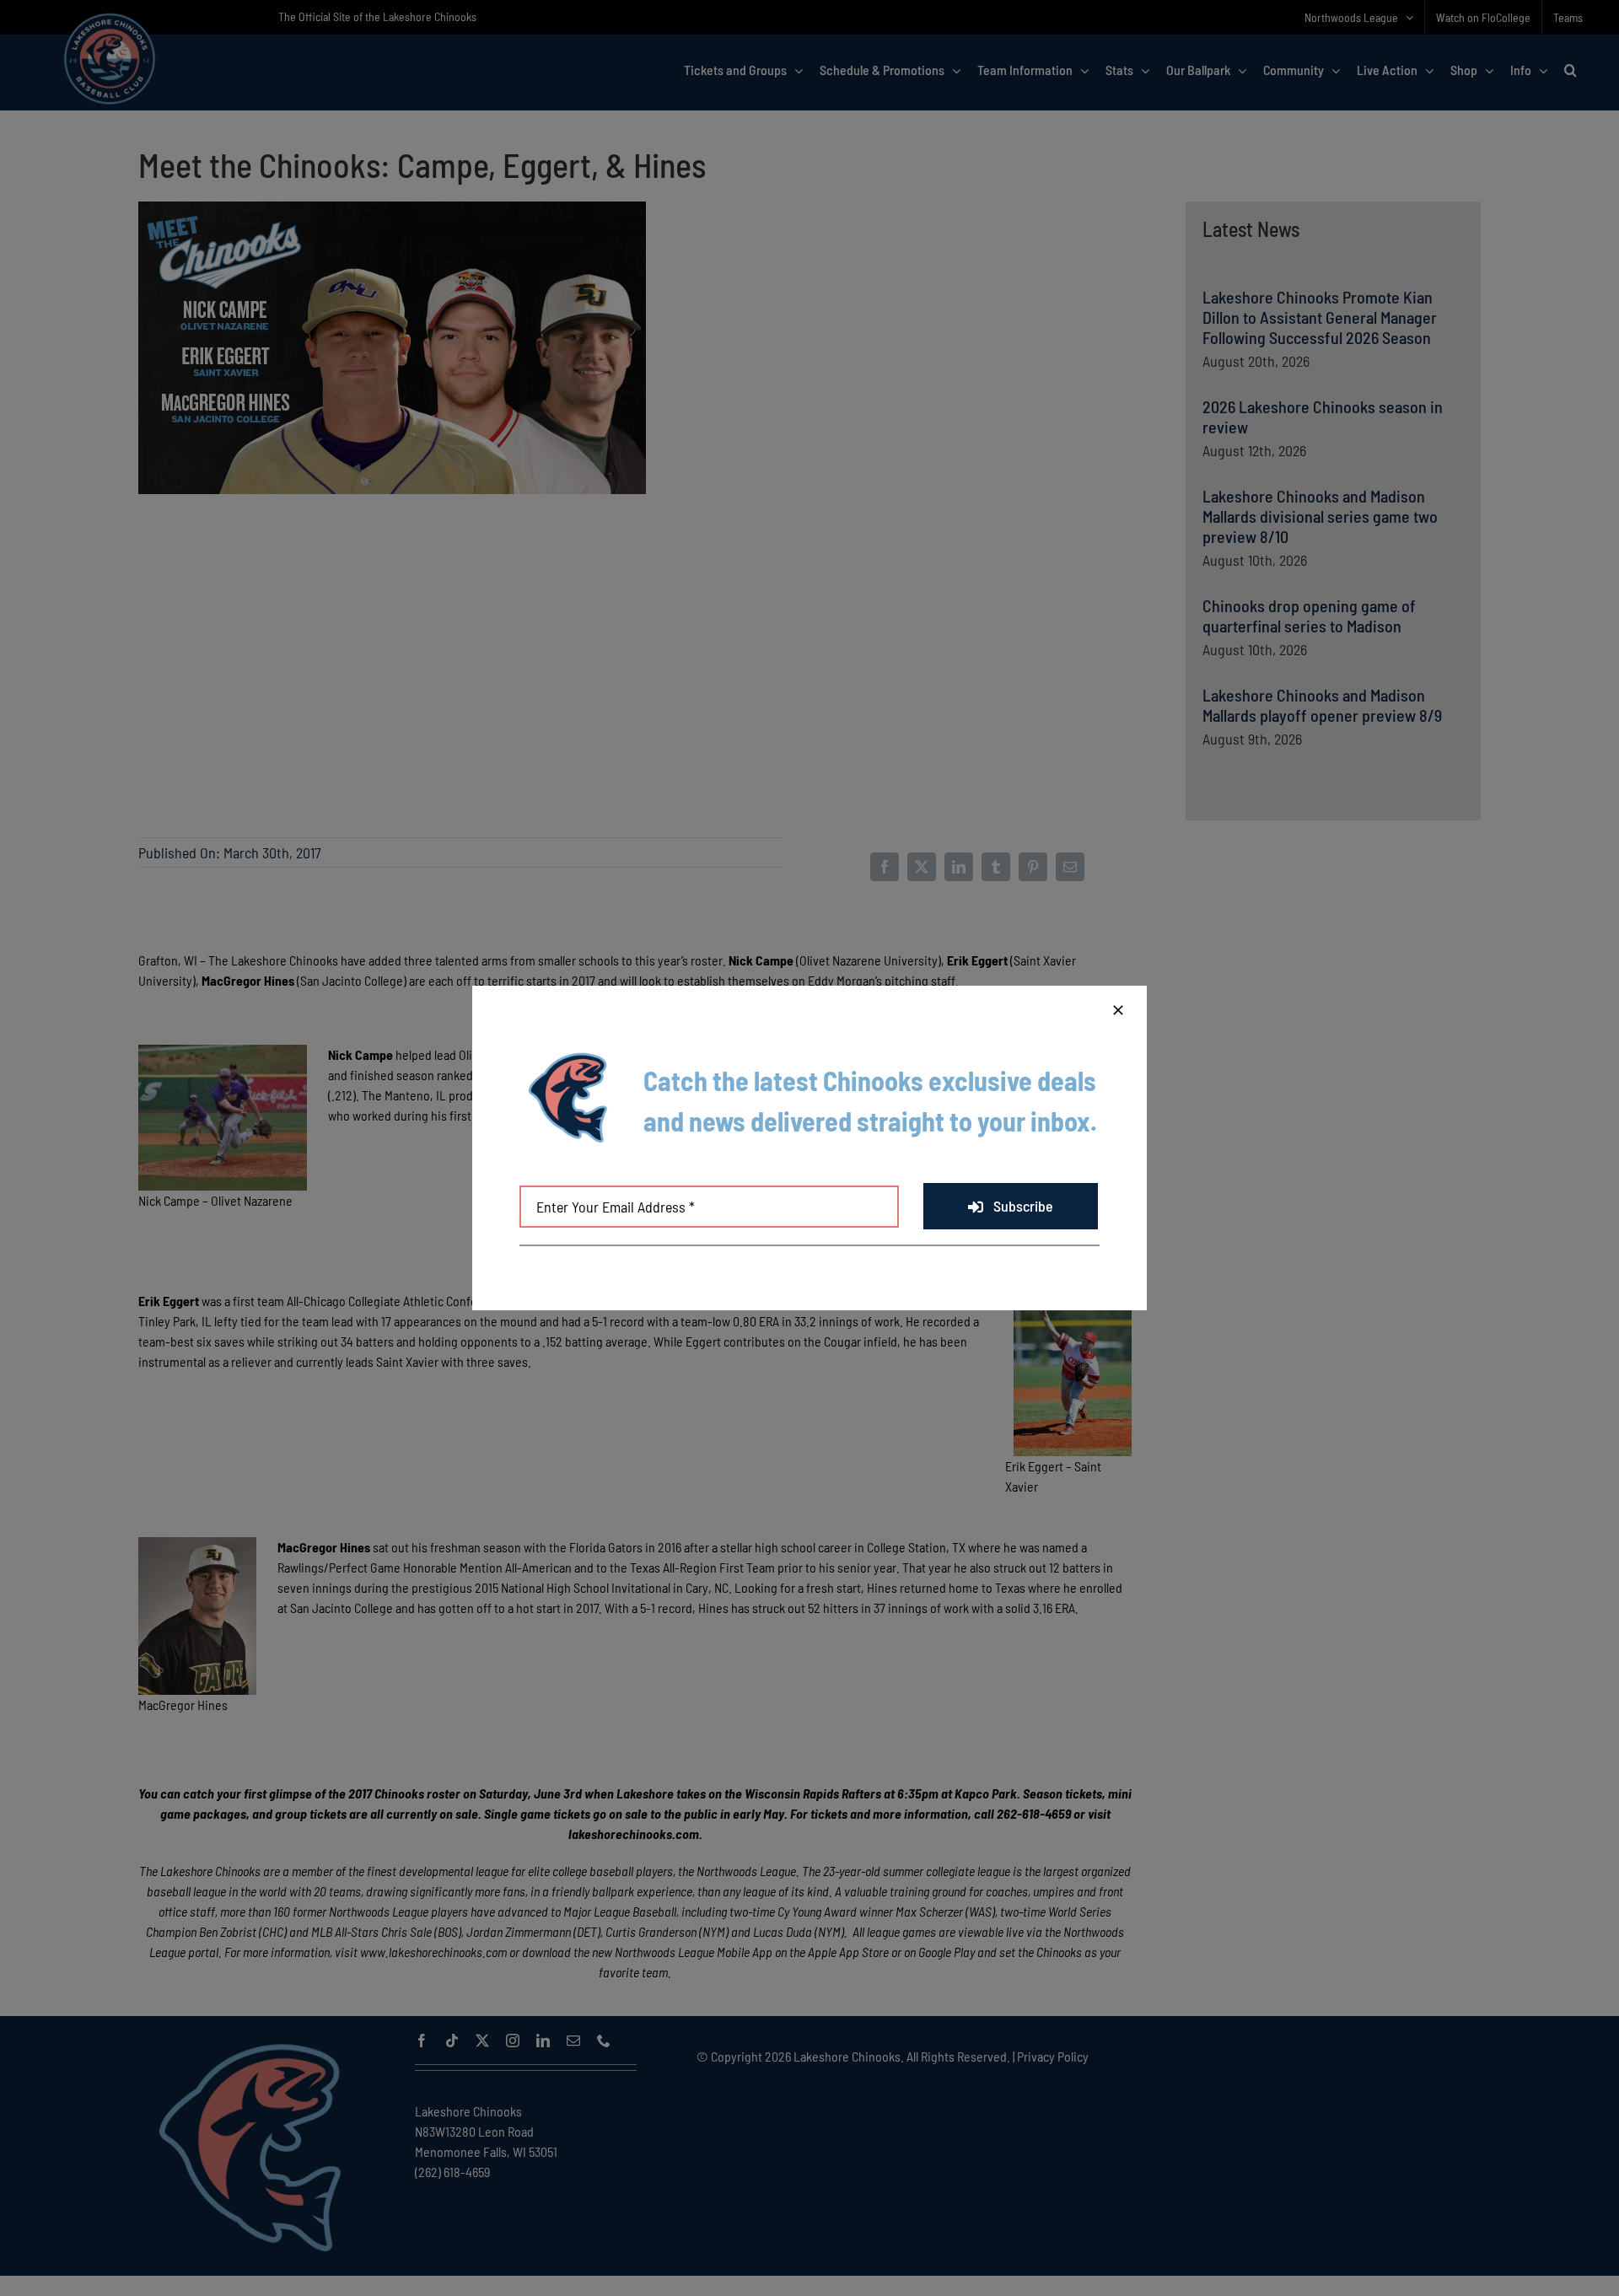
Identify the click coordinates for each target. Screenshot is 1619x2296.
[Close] (1118, 1010)
